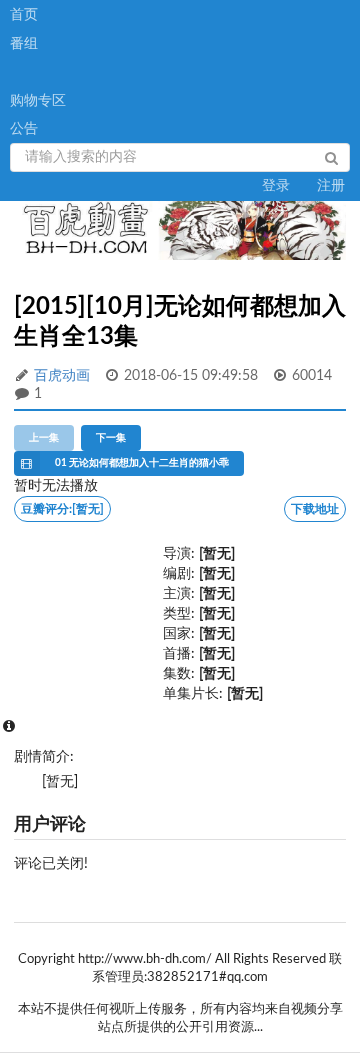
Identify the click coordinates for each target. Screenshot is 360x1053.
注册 (331, 186)
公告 (24, 129)
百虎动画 (62, 376)
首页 (24, 15)
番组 (24, 44)
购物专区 (38, 101)
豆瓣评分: (62, 509)
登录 (276, 186)
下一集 (111, 438)
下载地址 (315, 509)
